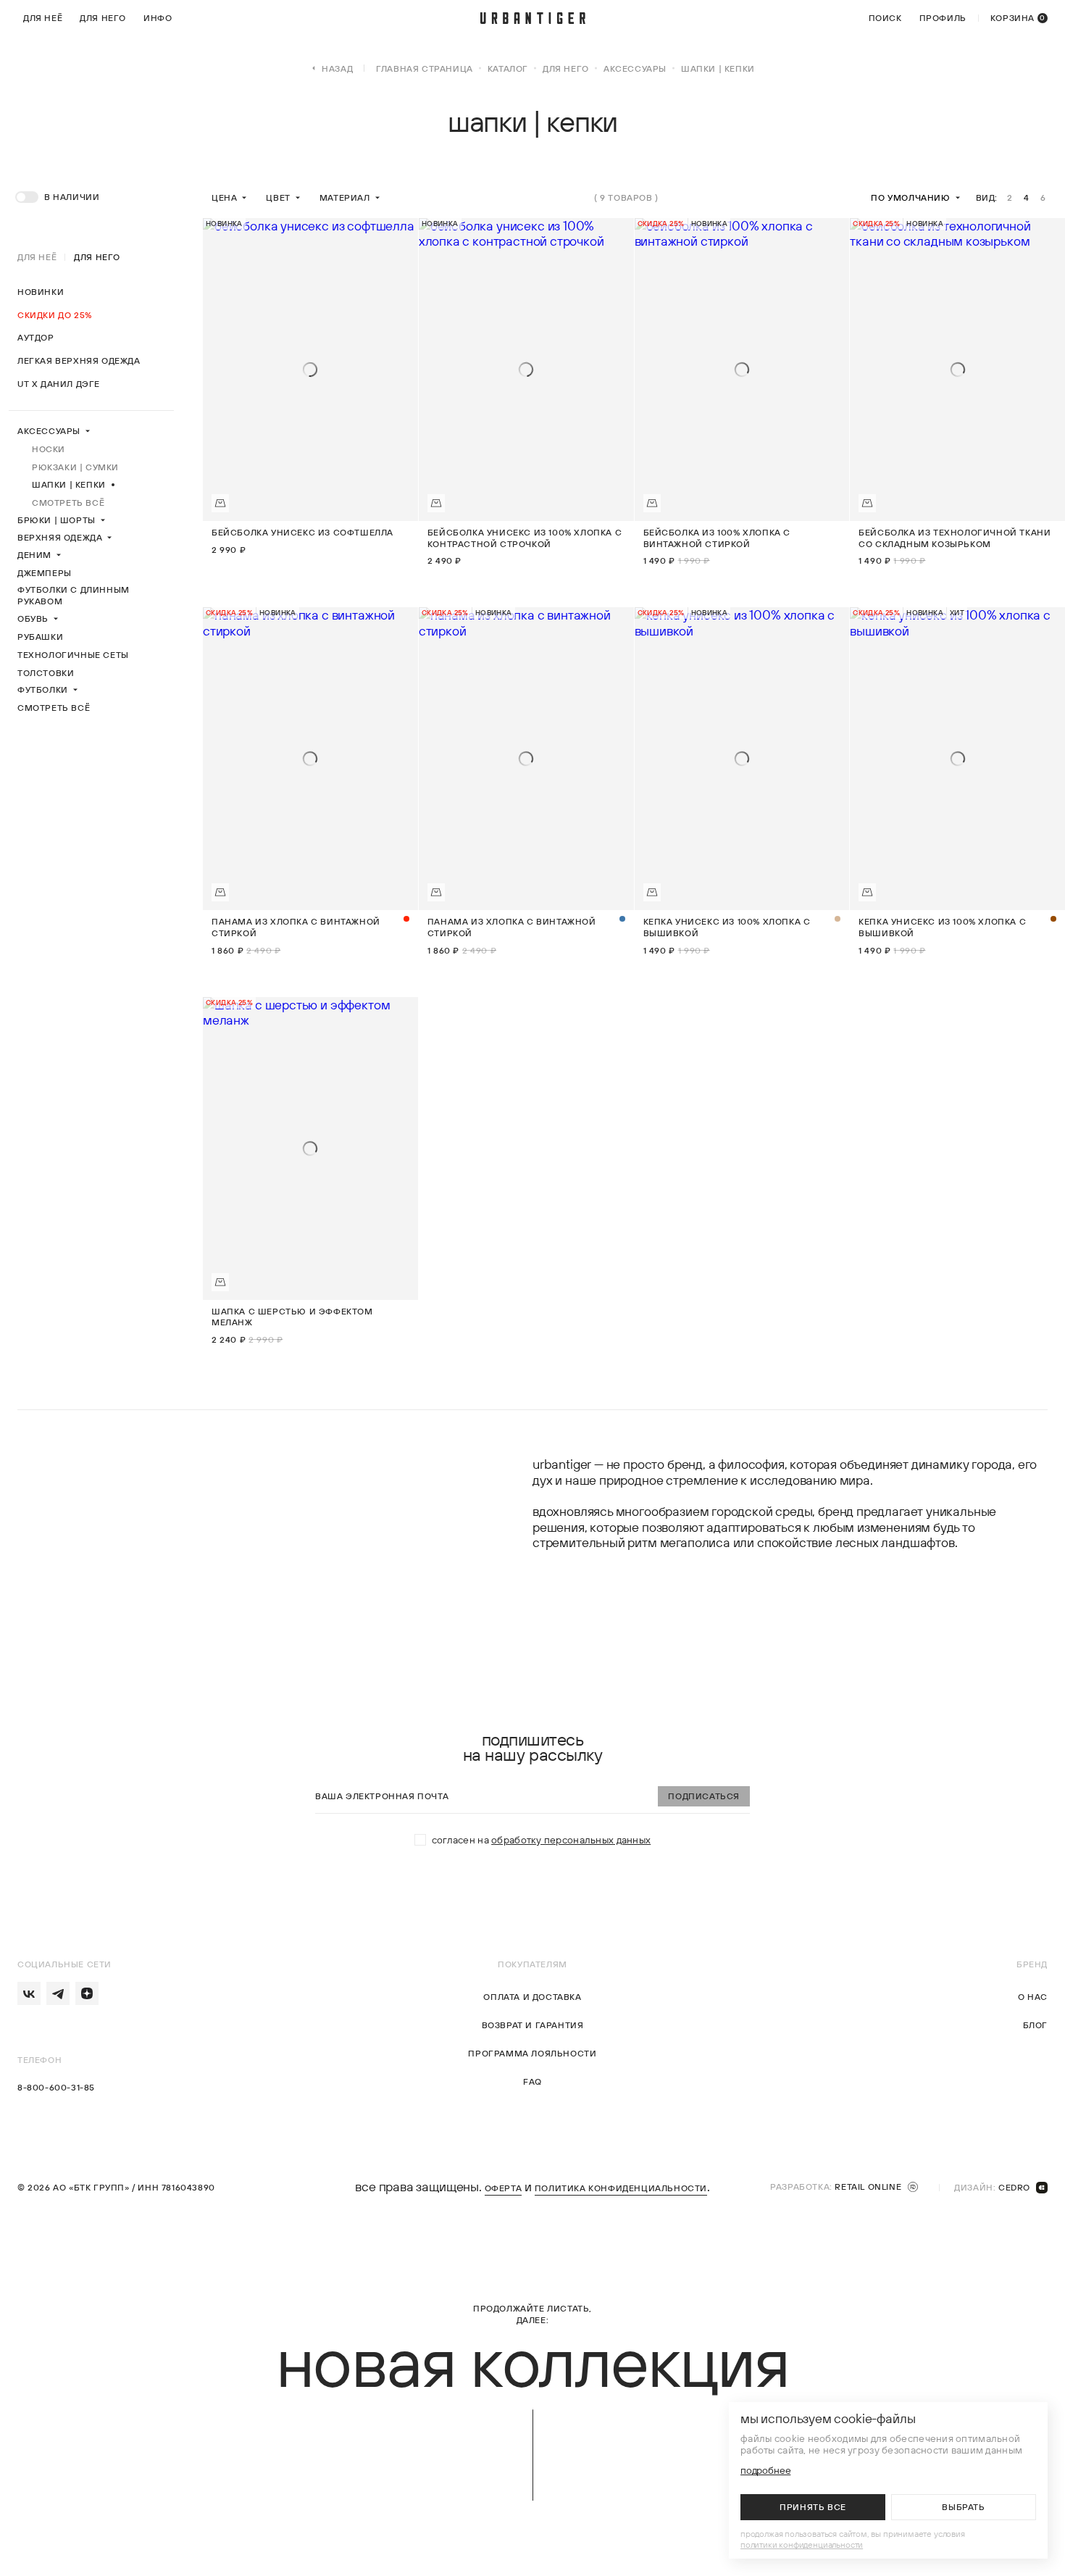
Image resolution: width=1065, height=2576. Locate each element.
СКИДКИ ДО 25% (55, 315)
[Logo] (533, 18)
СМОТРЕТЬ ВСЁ (68, 503)
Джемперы (45, 573)
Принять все (813, 2507)
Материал (345, 197)
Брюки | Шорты (57, 520)
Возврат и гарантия (533, 2026)
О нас (1033, 1997)
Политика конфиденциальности (621, 2189)
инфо (158, 18)
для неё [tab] (37, 257)
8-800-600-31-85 (56, 2088)
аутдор (36, 337)
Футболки (43, 689)
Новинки (41, 292)
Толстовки (46, 673)
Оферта (504, 2189)
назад (337, 68)
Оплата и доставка (532, 1997)
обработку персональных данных (571, 1840)
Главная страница (425, 68)
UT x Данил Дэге (59, 384)
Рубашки (40, 637)
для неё (43, 18)
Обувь (33, 618)
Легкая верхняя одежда (79, 360)
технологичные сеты (73, 655)
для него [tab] (97, 257)
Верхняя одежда (60, 537)
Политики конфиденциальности (802, 2544)
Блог (1035, 2026)
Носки (49, 449)
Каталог (508, 68)
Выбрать (963, 2507)
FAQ (532, 2082)
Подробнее (765, 2471)
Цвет (278, 197)
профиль (943, 18)
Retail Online (868, 2187)
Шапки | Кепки (69, 484)
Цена (224, 197)
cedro (1014, 2187)
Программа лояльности (532, 2054)
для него (103, 18)
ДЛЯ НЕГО (566, 68)
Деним (34, 555)
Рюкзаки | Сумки (75, 467)
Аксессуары (635, 68)
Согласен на (542, 1840)
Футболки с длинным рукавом (74, 595)
